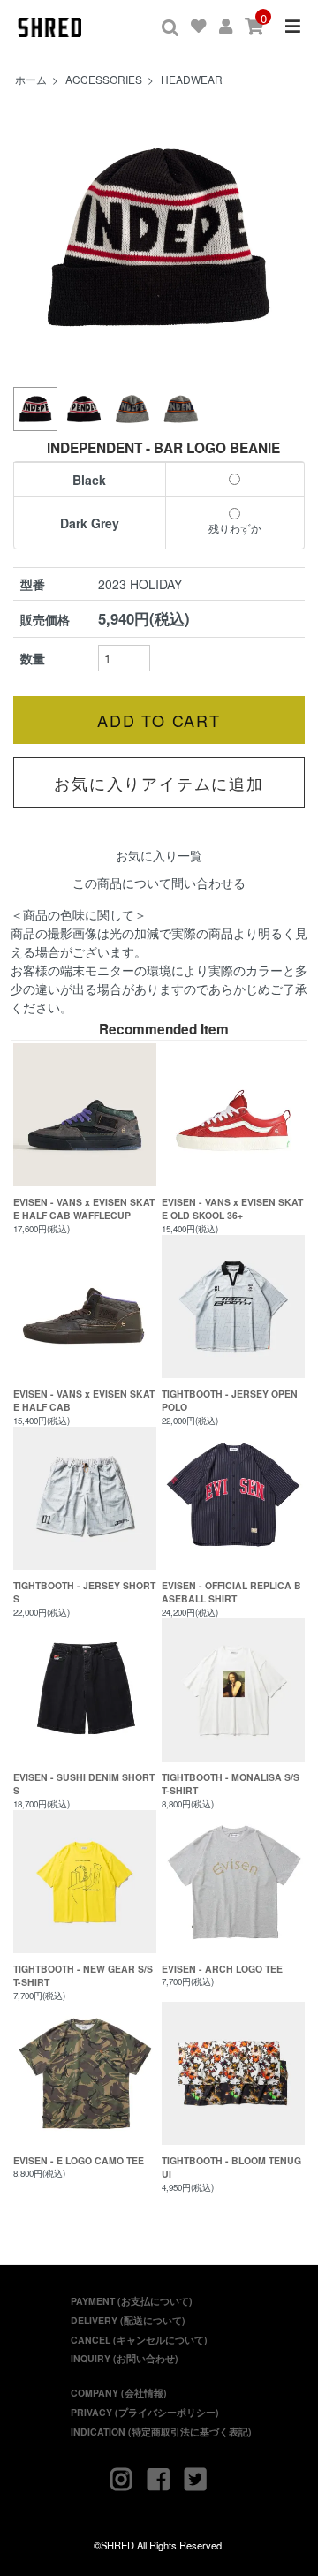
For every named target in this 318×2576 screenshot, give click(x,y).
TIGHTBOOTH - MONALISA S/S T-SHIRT (231, 1784)
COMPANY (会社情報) (119, 2393)
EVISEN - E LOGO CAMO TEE (79, 2160)
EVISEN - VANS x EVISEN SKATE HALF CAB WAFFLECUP (84, 1209)
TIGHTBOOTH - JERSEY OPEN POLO (230, 1401)
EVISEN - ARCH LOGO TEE (222, 1969)
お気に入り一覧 (159, 855)
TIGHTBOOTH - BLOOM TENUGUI (231, 2167)
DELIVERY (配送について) (128, 2320)
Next (282, 238)
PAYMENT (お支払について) (132, 2301)
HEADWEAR (192, 79)
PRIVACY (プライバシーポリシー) (145, 2412)
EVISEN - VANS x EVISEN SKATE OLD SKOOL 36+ (232, 1209)
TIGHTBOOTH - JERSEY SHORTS (84, 1592)
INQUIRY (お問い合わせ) (125, 2358)
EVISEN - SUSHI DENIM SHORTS (84, 1784)
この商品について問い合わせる (159, 883)
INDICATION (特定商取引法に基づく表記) (161, 2432)
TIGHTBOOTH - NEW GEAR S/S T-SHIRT (83, 1976)
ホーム (31, 79)
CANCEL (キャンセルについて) (139, 2340)
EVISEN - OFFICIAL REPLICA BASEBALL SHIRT (231, 1592)
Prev (36, 238)
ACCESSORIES (104, 79)
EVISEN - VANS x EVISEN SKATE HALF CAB (84, 1401)
